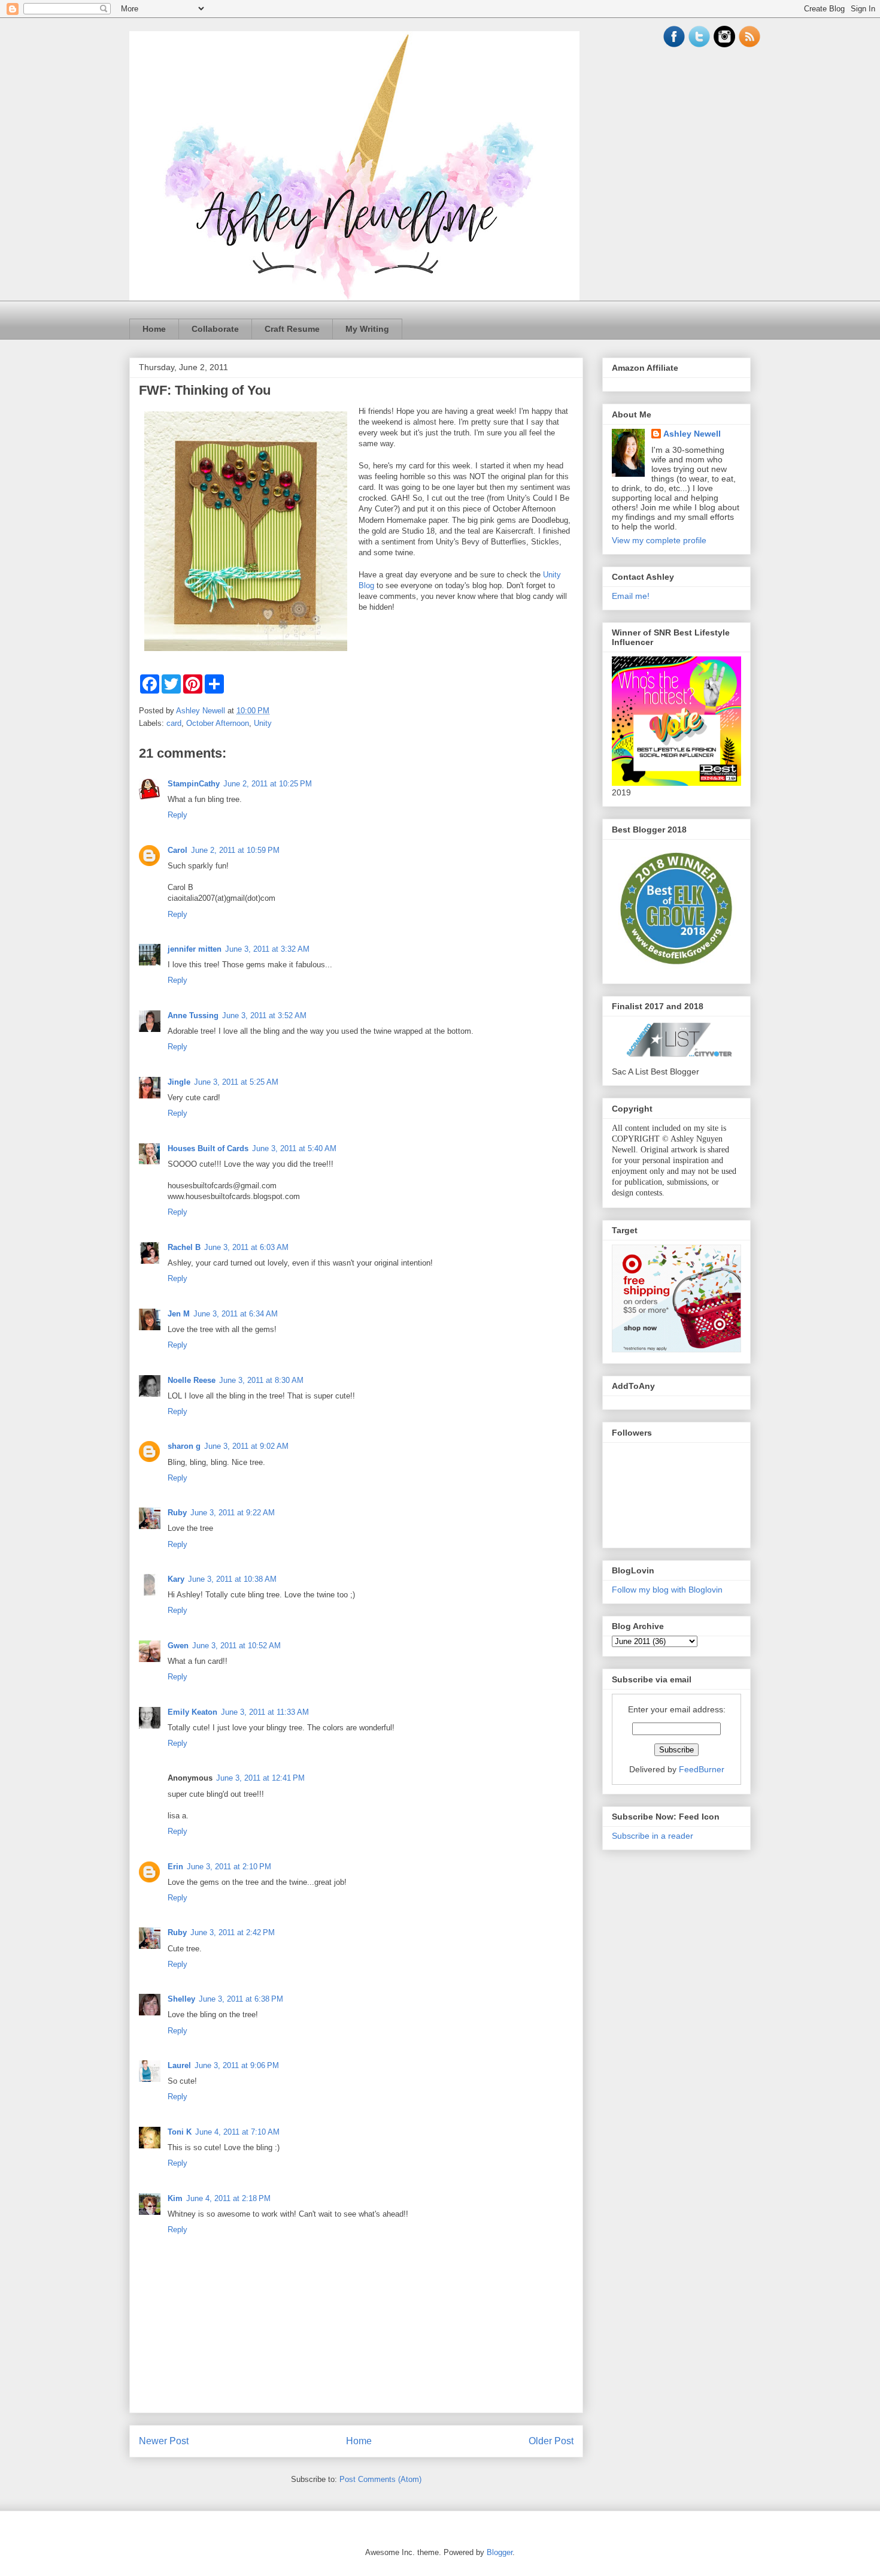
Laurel (179, 2065)
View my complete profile (659, 540)
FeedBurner (702, 1769)
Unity (263, 723)
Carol (177, 850)
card (174, 723)
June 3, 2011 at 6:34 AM (236, 1314)
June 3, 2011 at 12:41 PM (260, 1778)
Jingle (179, 1082)
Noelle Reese (192, 1380)
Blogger (500, 2552)
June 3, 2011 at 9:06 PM (237, 2065)
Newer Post (164, 2441)
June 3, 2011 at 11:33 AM (265, 1712)
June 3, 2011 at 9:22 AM (233, 1513)
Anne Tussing (193, 1015)
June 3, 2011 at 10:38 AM (232, 1579)
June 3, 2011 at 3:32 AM (267, 949)
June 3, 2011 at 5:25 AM (236, 1082)
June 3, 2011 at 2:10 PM (229, 1867)
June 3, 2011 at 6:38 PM (241, 1999)
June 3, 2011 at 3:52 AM (264, 1015)
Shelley (181, 1999)
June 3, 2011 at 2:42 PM (233, 1932)
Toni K (180, 2132)
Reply (177, 815)
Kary (176, 1579)
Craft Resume (292, 329)
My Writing (367, 329)
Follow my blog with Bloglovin (667, 1590)
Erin (175, 1867)
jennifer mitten (195, 949)
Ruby (177, 1513)
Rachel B (184, 1247)
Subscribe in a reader (653, 1836)
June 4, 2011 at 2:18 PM (228, 2198)
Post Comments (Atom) (380, 2479)
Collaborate (215, 329)
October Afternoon (218, 723)
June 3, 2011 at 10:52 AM (236, 1646)
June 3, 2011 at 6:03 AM (246, 1247)
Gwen (178, 1646)
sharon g (184, 1446)
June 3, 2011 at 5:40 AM (294, 1148)
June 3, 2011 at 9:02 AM (246, 1446)
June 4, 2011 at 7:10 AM (237, 2132)
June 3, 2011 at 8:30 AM (261, 1380)
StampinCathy (194, 784)
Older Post (551, 2441)
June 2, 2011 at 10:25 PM (268, 784)
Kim (175, 2198)
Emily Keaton (192, 1712)
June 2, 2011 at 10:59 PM (235, 850)
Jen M (179, 1314)
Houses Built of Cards (208, 1148)
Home (154, 329)
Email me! (631, 596)
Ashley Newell (692, 434)
